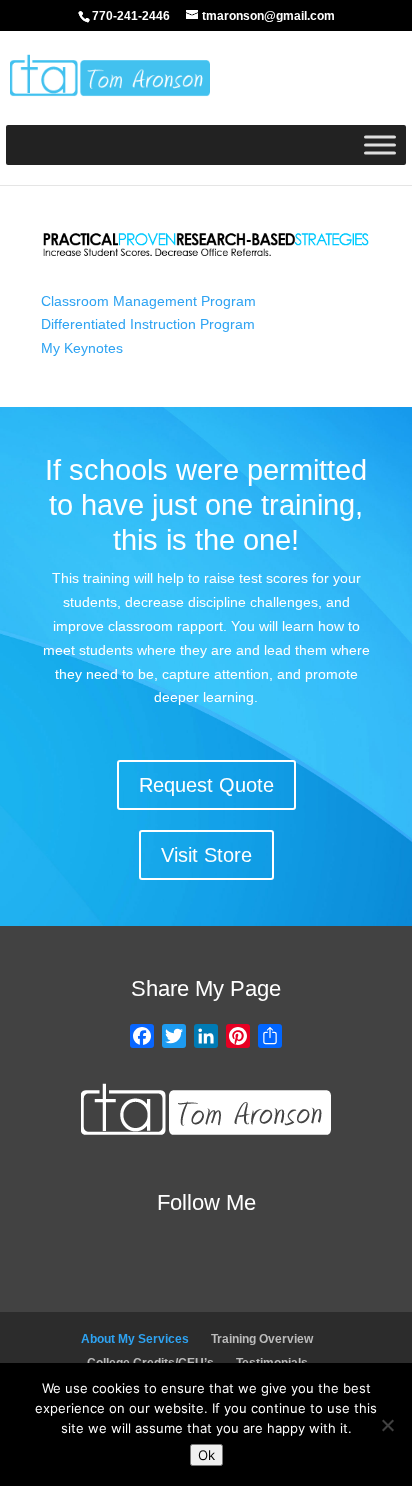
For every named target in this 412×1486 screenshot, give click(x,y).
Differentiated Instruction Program (148, 324)
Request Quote (206, 785)
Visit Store (206, 855)
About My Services (135, 1339)
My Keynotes (82, 348)
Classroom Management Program (148, 301)
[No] (387, 1425)
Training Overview (262, 1339)
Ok (206, 1455)
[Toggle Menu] (380, 144)
